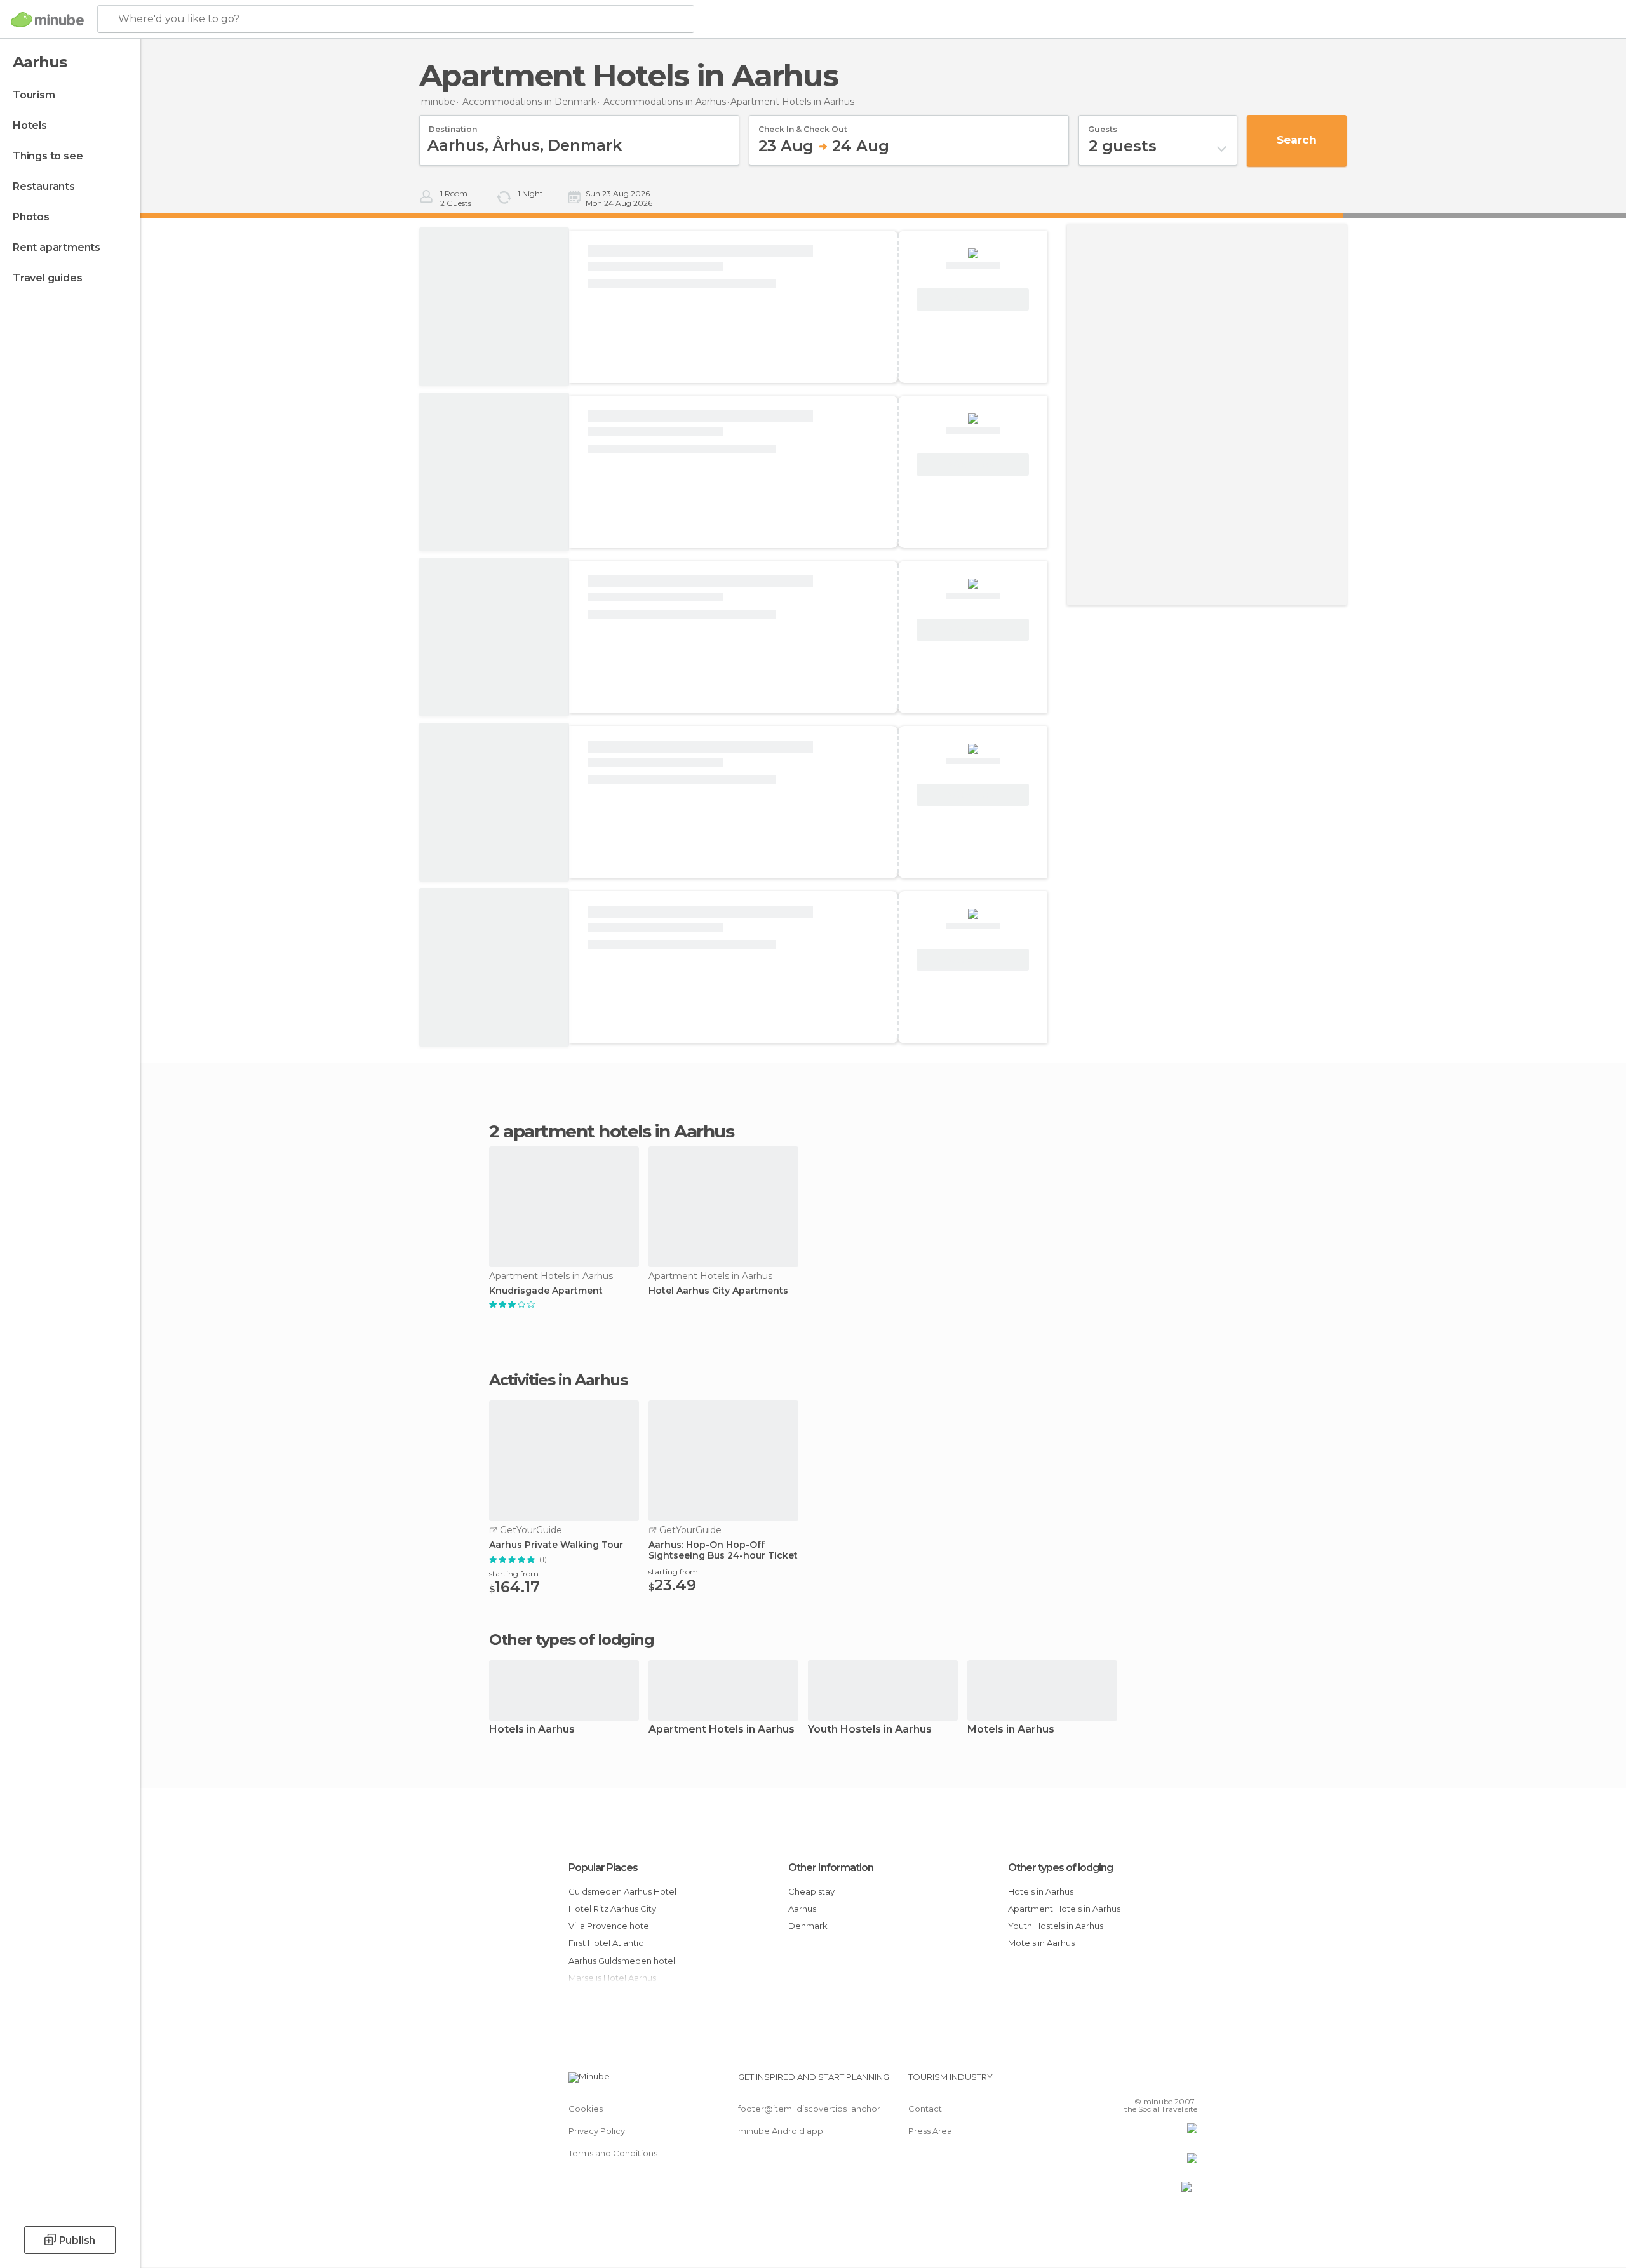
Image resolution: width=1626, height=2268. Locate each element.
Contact (925, 2109)
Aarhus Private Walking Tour (556, 1545)
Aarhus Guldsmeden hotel (622, 1961)
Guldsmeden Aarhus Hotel (622, 1891)
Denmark (808, 1926)
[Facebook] (1125, 2082)
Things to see (48, 156)
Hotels (30, 125)
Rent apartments (57, 247)
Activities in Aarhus (558, 1380)
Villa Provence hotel (610, 1926)
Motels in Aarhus (1011, 1730)
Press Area (930, 2131)
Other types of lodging (1060, 1868)
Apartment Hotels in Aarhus (722, 1730)
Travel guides (47, 278)
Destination (453, 125)
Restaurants (44, 186)
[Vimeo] (1167, 2082)
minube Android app (781, 2131)
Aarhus (802, 1909)
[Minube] (47, 20)
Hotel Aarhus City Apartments (718, 1291)
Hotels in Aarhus (532, 1730)
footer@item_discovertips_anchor (809, 2109)
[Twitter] (1146, 2082)
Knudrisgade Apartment (546, 1291)
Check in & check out (803, 125)
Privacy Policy (597, 2131)
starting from (514, 1574)
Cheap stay (811, 1891)
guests (1103, 125)
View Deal (973, 300)
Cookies (586, 2109)
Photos (31, 217)
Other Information (831, 1868)
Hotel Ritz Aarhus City (612, 1909)
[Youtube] (1188, 2082)
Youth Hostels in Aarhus (870, 1730)
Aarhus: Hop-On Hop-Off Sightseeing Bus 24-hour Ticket (723, 1550)
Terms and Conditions (613, 2153)
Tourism (34, 95)
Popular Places (603, 1868)
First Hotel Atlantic (606, 1943)
